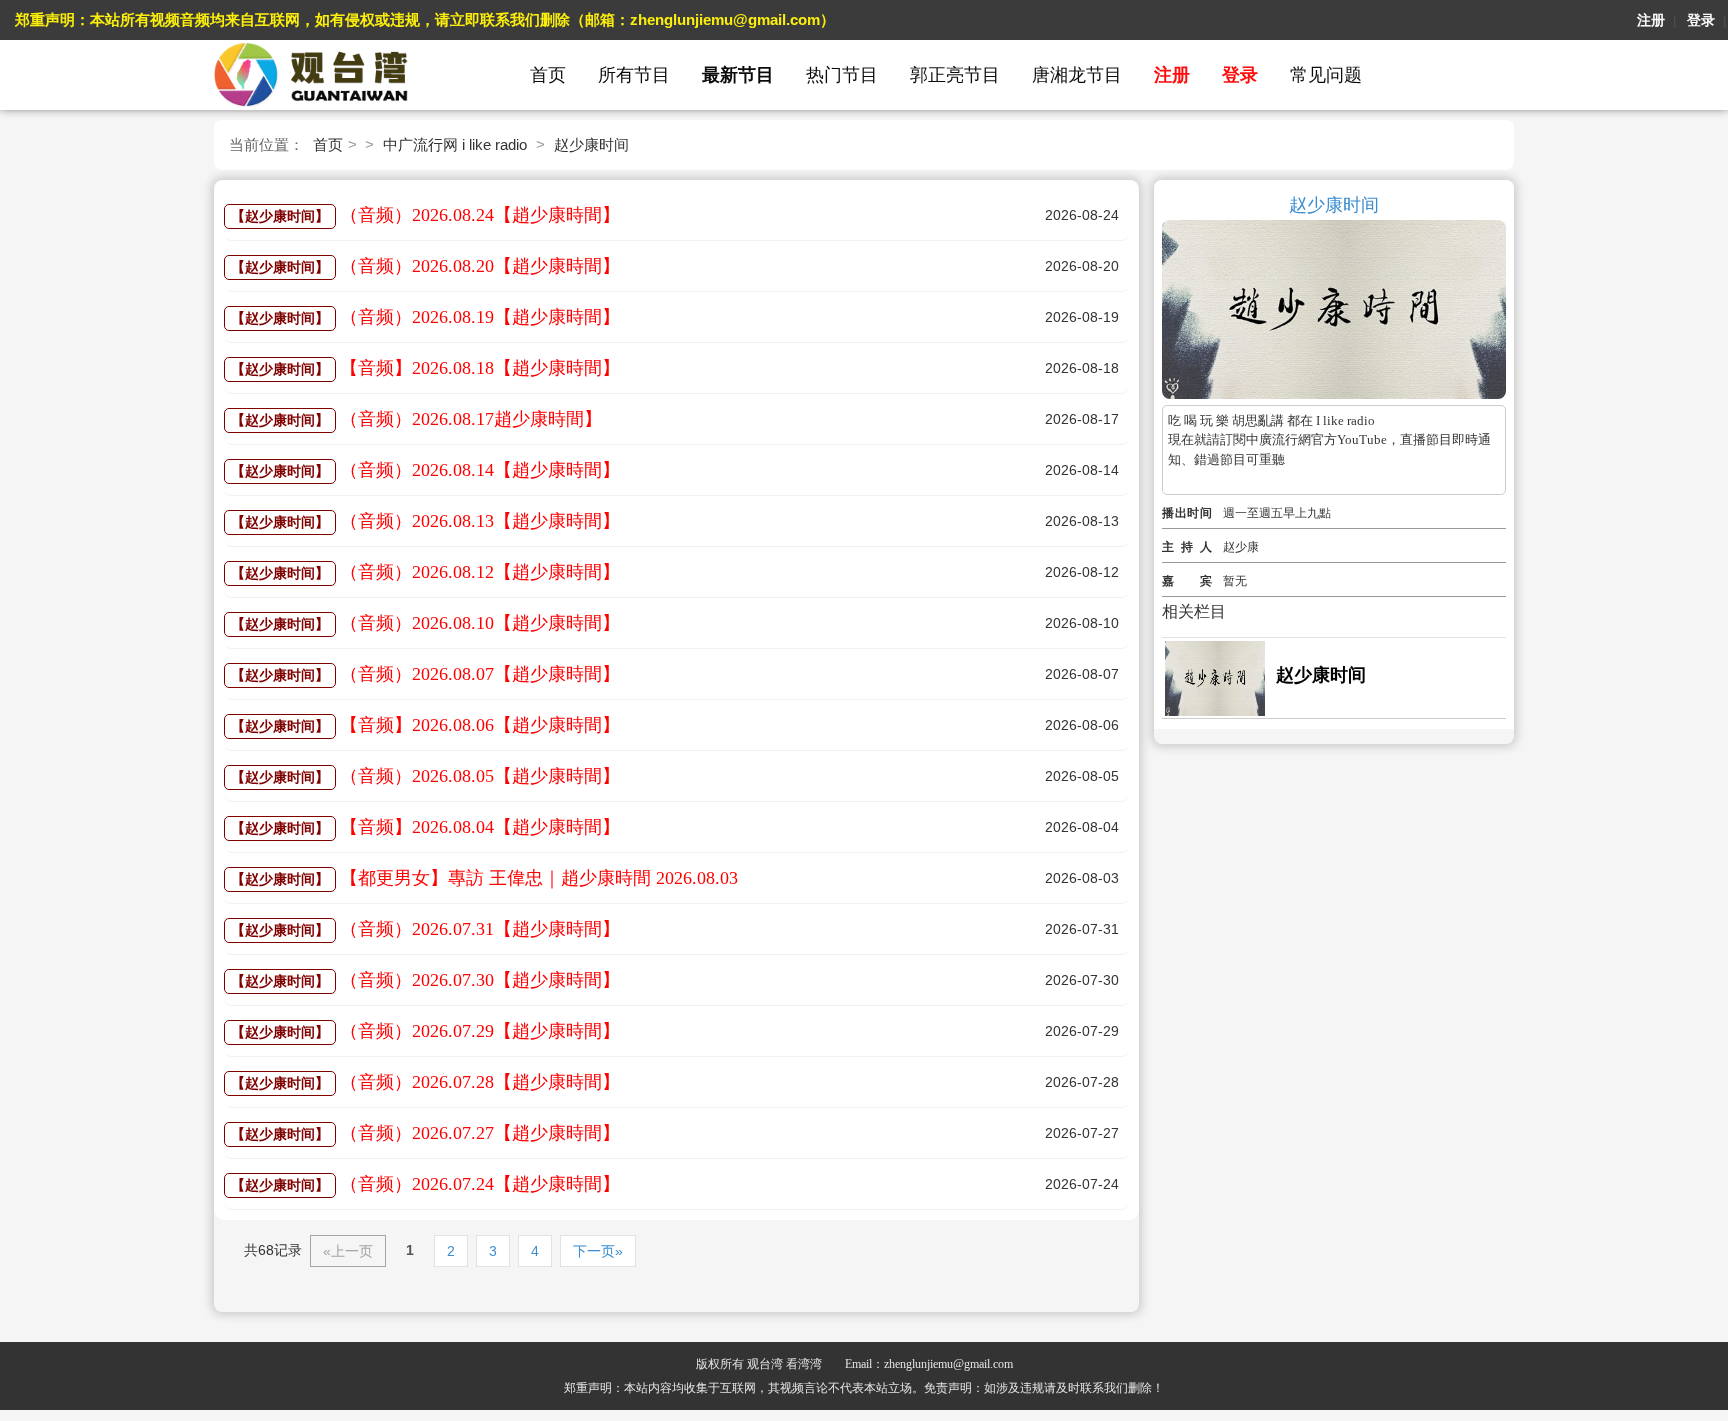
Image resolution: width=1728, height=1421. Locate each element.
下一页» (598, 1251)
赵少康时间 (591, 144)
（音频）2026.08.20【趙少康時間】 (480, 266)
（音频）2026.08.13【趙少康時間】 (480, 521)
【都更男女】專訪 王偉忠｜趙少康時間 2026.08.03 (539, 878)
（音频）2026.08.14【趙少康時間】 (480, 470)
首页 (548, 75)
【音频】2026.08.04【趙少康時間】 (480, 827)
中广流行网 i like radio (455, 144)
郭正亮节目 (955, 75)
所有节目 (634, 75)
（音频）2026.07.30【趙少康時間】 (480, 980)
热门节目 (842, 75)
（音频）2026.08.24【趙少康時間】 (480, 215)
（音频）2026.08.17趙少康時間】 (471, 419)
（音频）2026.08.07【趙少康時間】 (480, 674)
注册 (1651, 20)
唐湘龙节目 (1077, 75)
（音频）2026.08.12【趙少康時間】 (480, 572)
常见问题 (1326, 75)
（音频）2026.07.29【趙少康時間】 (480, 1031)
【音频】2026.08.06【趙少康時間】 (480, 725)
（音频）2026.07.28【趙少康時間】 (480, 1082)
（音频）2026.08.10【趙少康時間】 (480, 623)
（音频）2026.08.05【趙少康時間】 (480, 776)
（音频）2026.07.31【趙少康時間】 (480, 929)
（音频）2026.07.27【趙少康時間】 (480, 1133)
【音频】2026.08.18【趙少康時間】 (480, 368)
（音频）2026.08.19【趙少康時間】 (480, 317)
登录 (1701, 20)
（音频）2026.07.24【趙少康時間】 (480, 1184)
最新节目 (738, 75)
